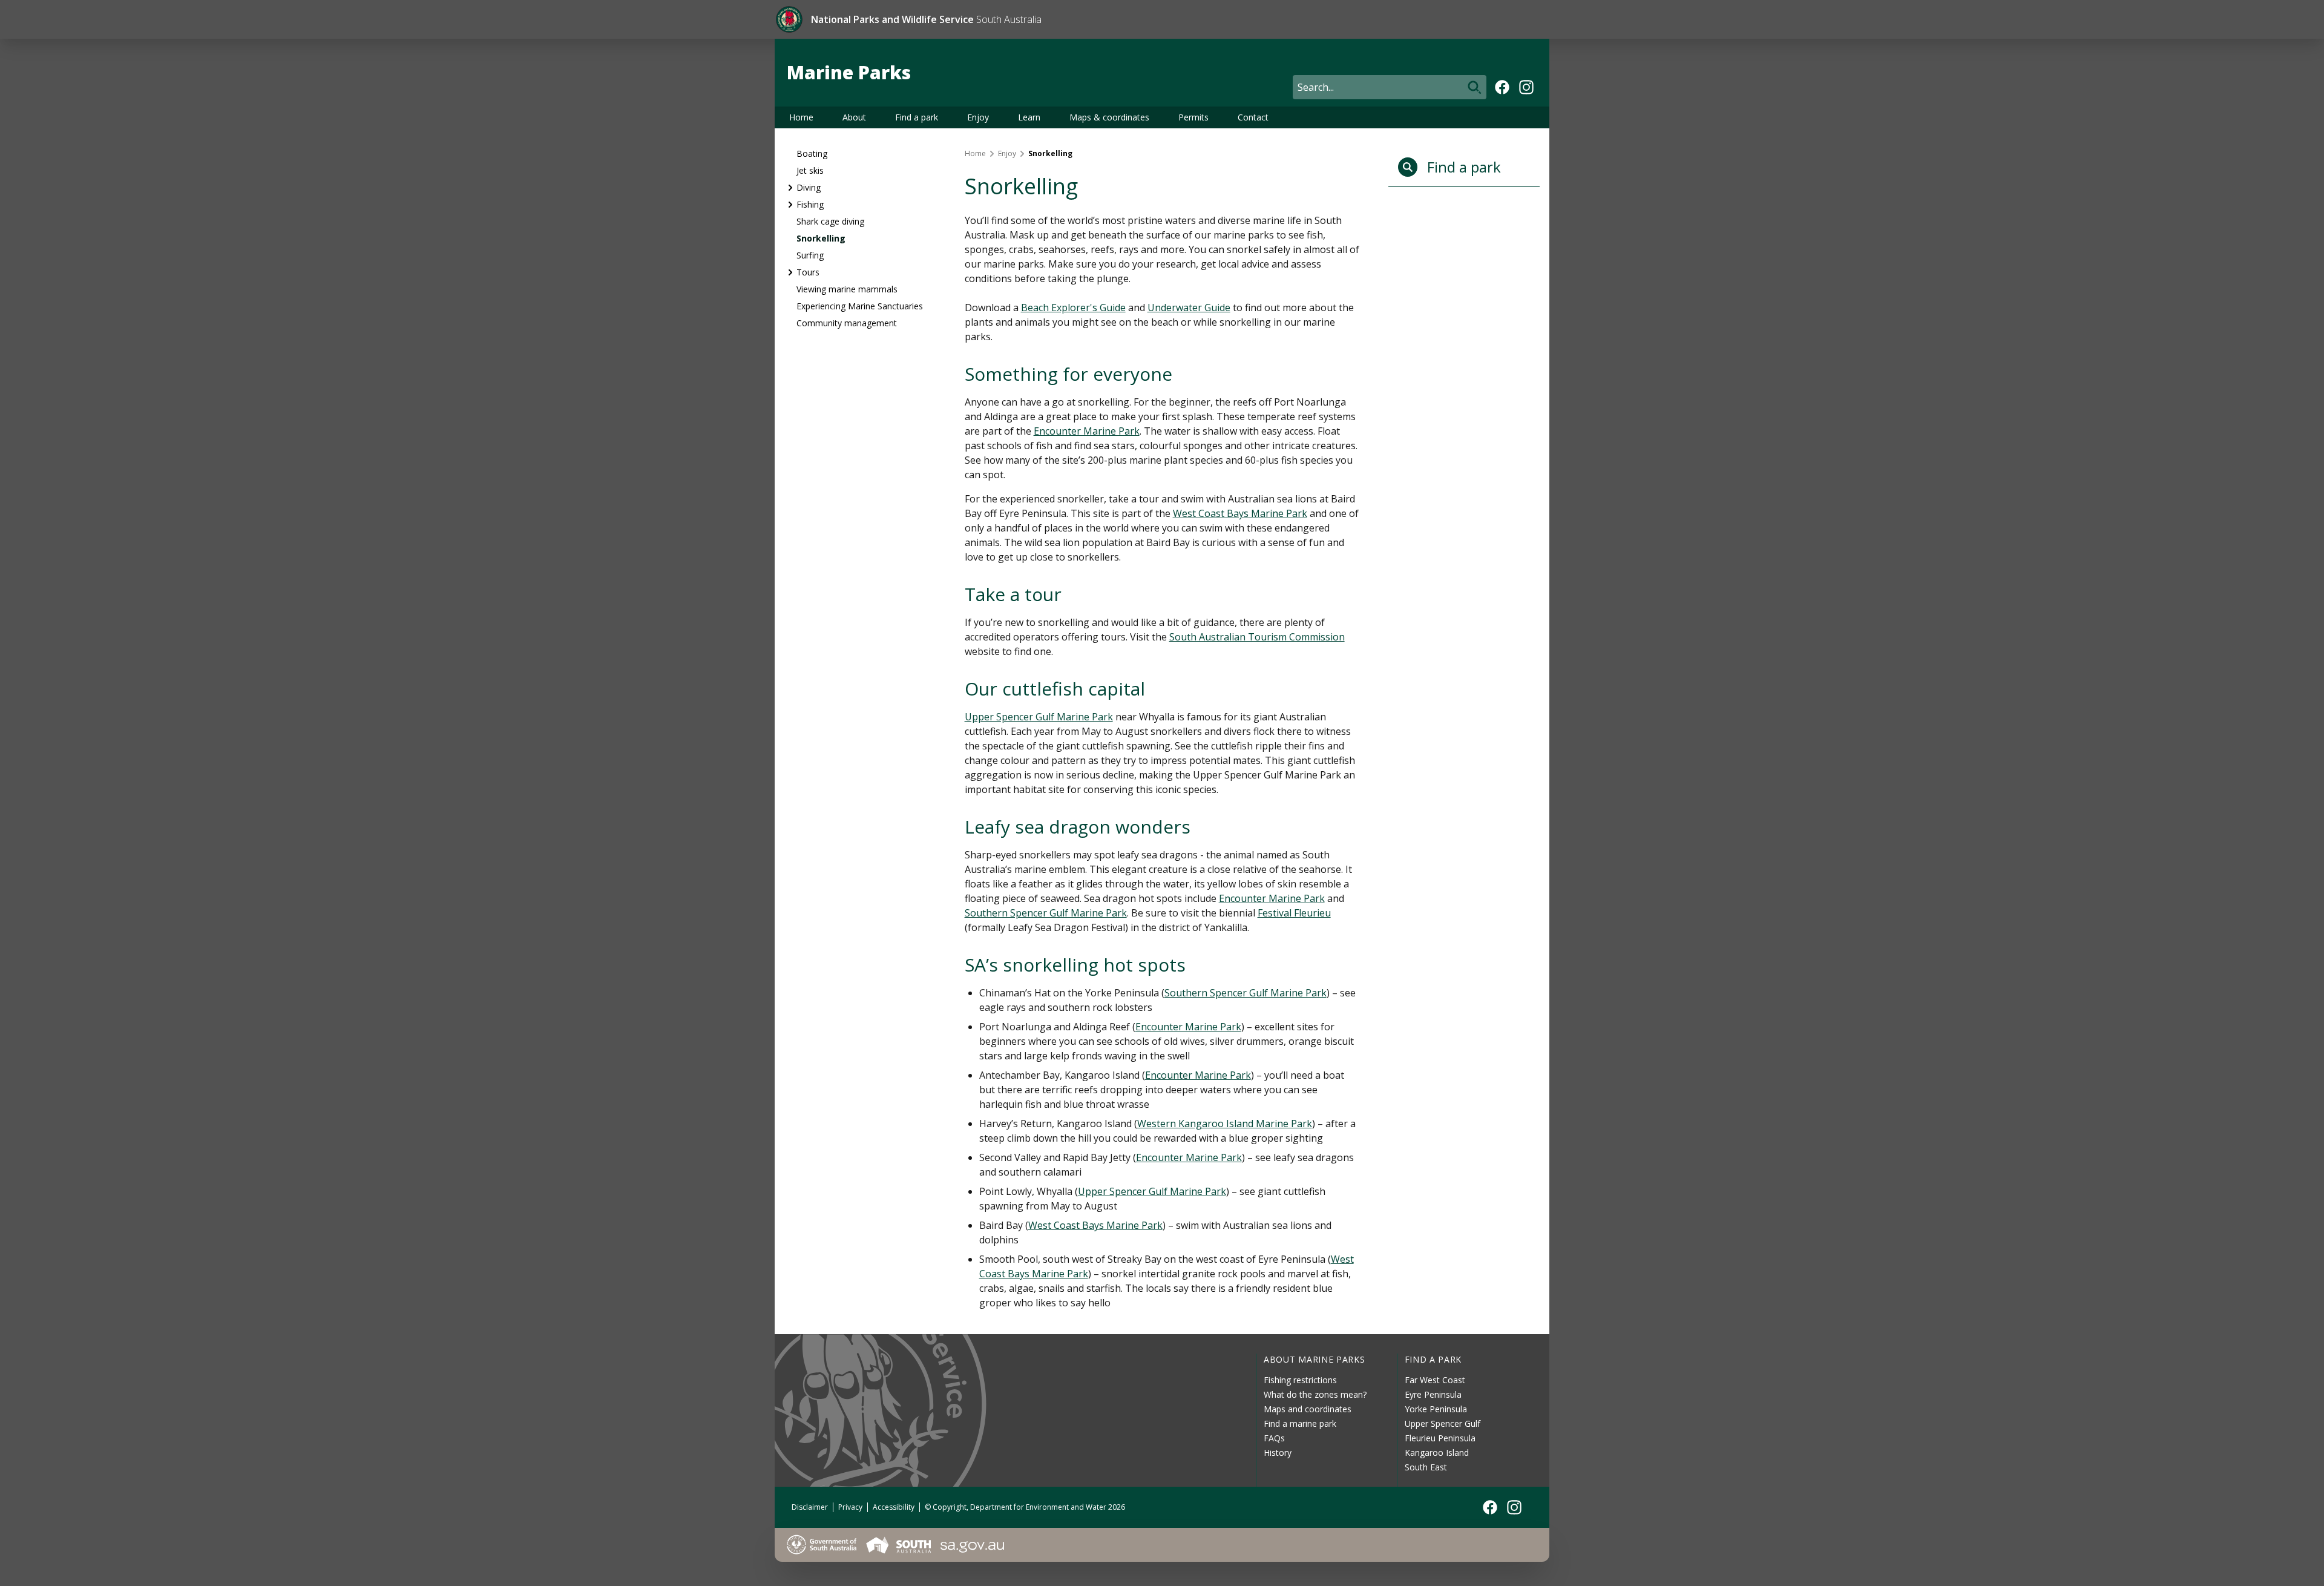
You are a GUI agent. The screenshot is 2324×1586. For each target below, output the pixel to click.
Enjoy (978, 117)
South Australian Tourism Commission (1257, 637)
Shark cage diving (830, 221)
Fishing (810, 204)
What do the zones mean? (1315, 1394)
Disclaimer (810, 1507)
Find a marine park (1300, 1423)
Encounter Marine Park (1087, 431)
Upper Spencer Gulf (1443, 1423)
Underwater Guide (1189, 308)
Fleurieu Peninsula (1440, 1438)
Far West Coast (1435, 1380)
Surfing (810, 255)
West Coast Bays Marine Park (1240, 513)
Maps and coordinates (1308, 1409)
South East (1426, 1467)
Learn (1029, 117)
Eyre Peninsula (1433, 1394)
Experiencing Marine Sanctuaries (860, 306)
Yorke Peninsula (1436, 1409)
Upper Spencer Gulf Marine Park (1039, 717)
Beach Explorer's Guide (1073, 308)
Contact (1253, 117)
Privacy (850, 1507)
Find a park (917, 117)
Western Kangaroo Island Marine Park (1225, 1124)
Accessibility (894, 1507)
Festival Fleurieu (1294, 913)
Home (801, 117)
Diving (809, 187)
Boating (812, 153)
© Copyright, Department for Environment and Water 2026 (1025, 1507)
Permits (1193, 117)
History (1278, 1453)
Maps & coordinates (1109, 117)
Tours (808, 272)
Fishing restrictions (1300, 1380)
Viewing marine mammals (847, 289)
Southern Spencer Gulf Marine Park (1046, 913)
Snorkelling (821, 238)
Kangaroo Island (1437, 1453)
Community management (847, 323)
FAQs (1274, 1438)
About (854, 117)
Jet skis (810, 170)
